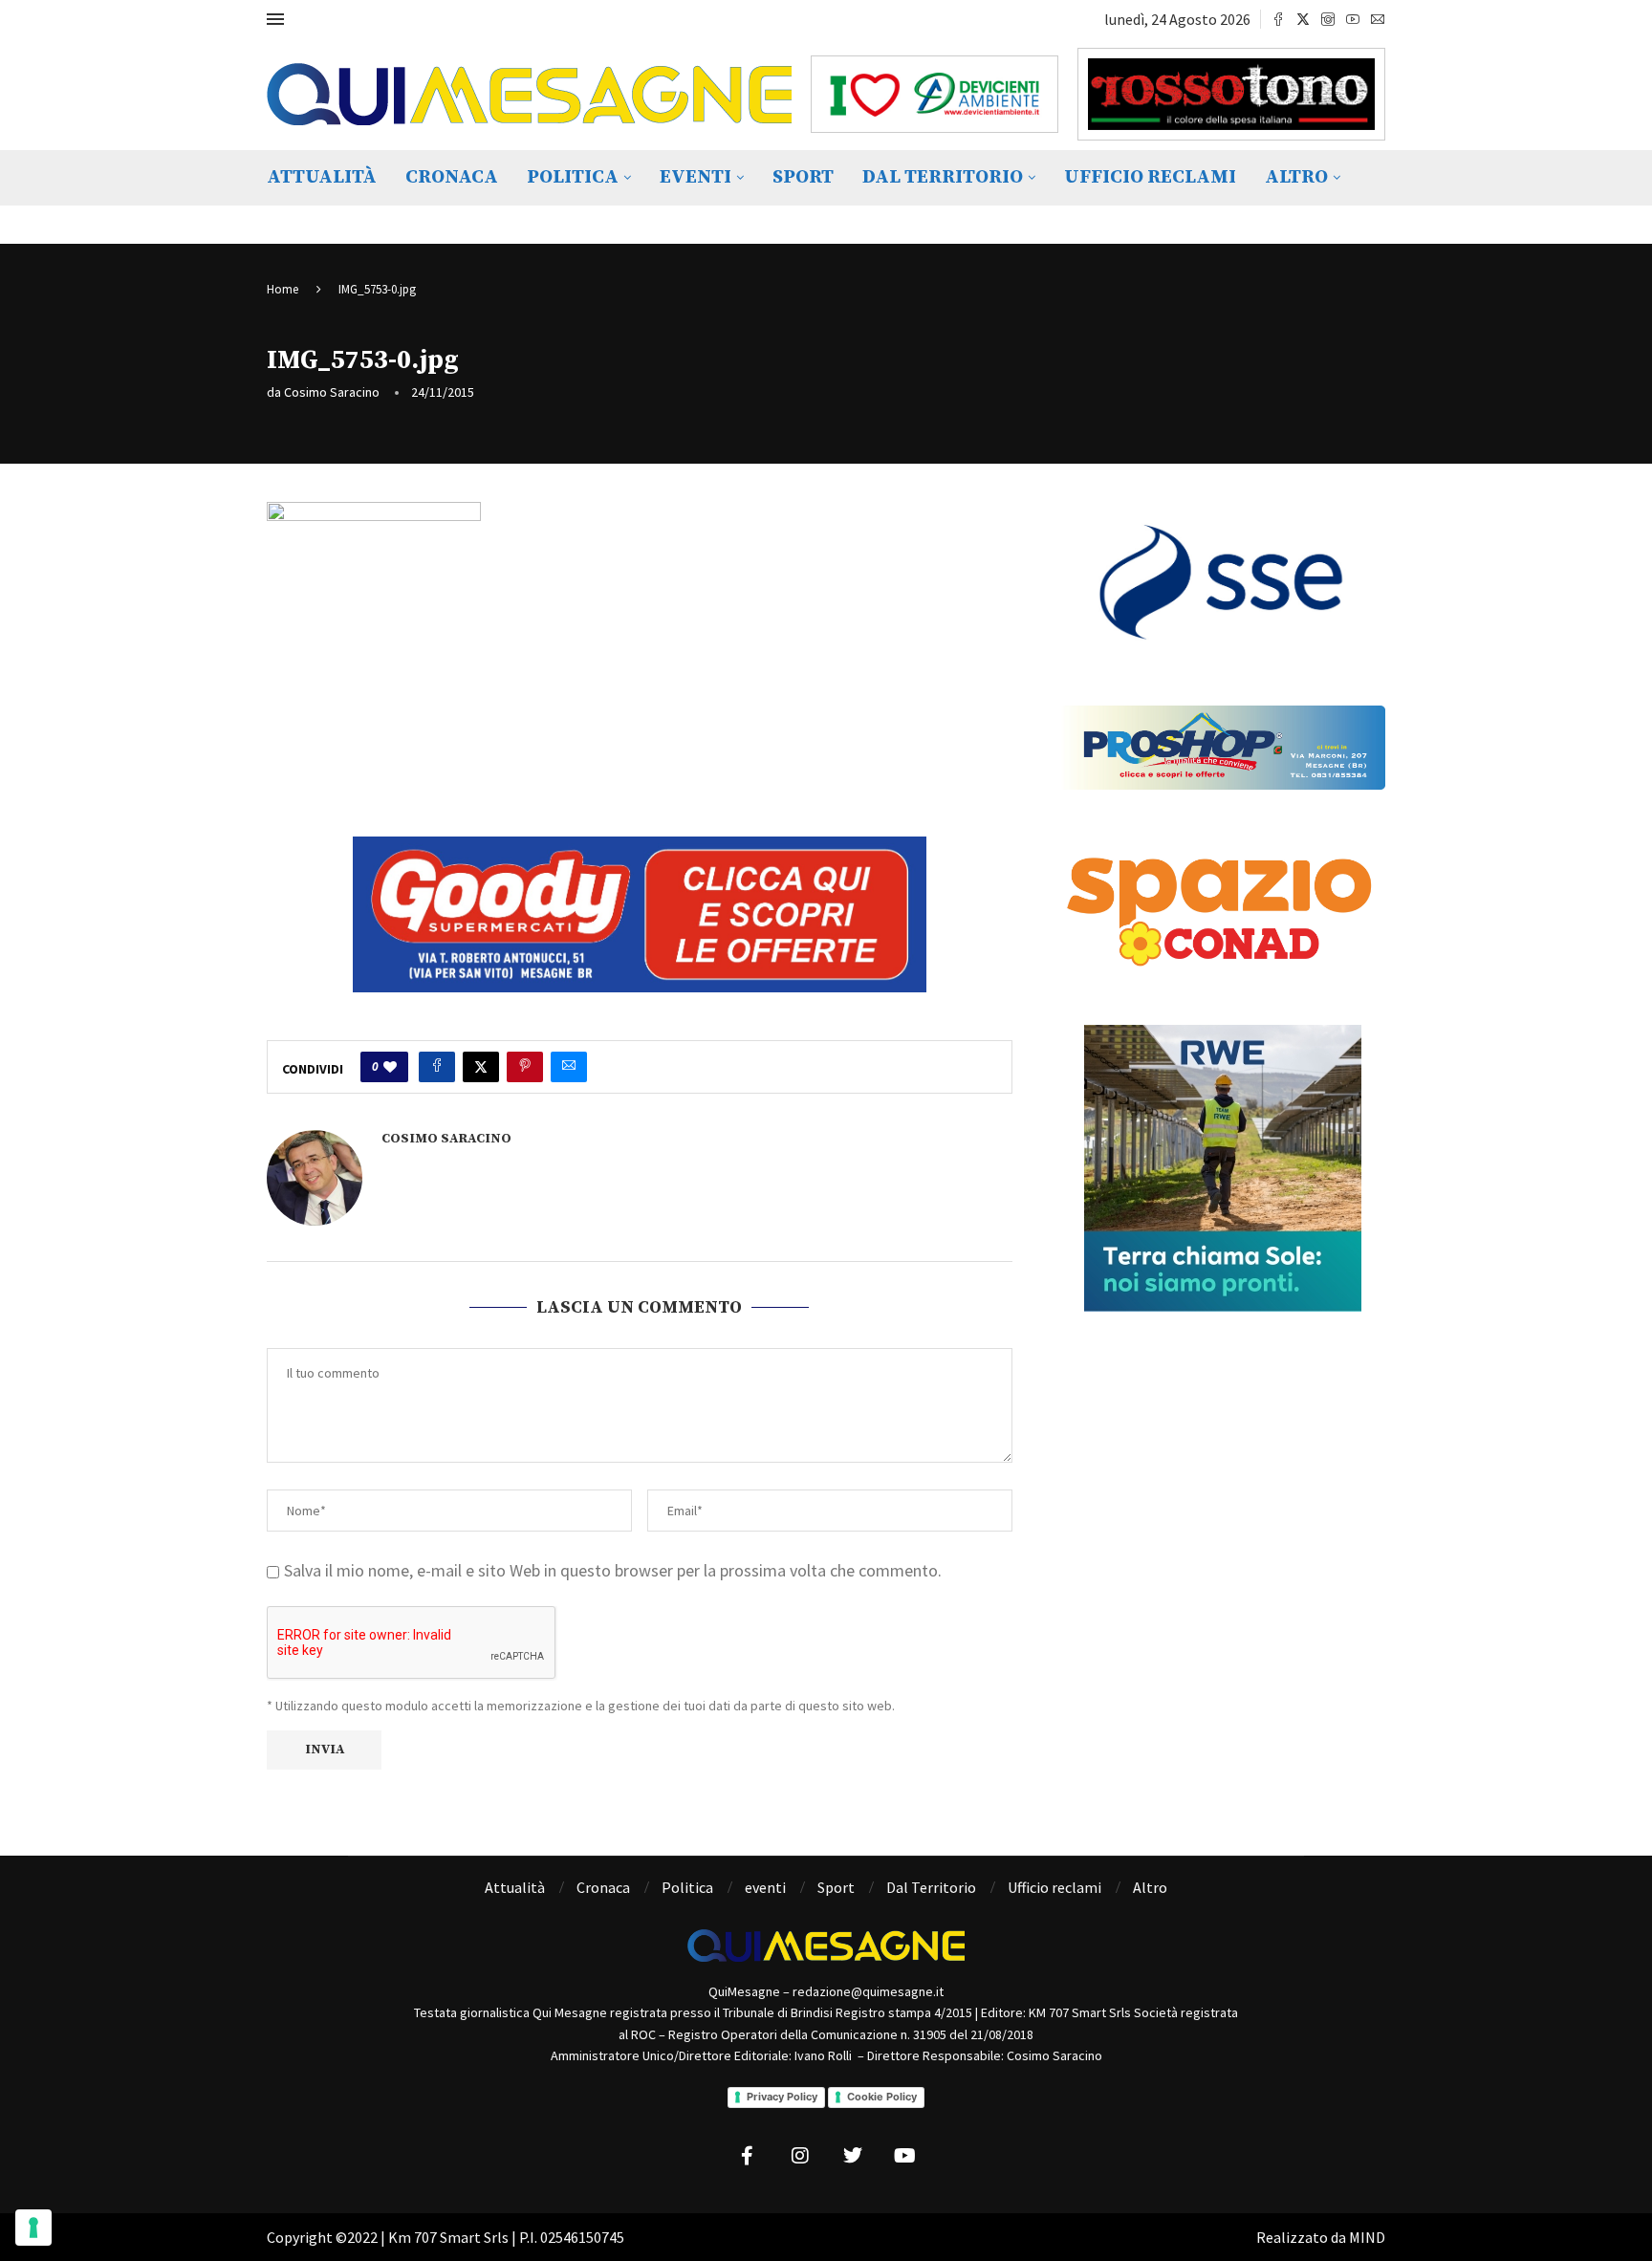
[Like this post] (390, 1067)
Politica (573, 177)
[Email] (1378, 19)
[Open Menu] (275, 19)
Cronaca (452, 177)
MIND (1367, 2237)
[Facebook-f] (748, 2156)
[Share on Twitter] (481, 1067)
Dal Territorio (943, 177)
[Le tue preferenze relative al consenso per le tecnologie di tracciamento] (33, 2228)
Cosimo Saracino (332, 392)
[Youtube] (1353, 19)
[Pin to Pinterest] (525, 1067)
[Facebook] (1278, 19)
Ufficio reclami (1150, 177)
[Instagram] (1328, 19)
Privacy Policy (782, 2097)
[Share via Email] (569, 1067)
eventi (696, 177)
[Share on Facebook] (437, 1067)
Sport (803, 177)
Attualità (322, 177)
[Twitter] (1303, 19)
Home (283, 289)
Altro (1296, 177)
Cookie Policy (882, 2097)
